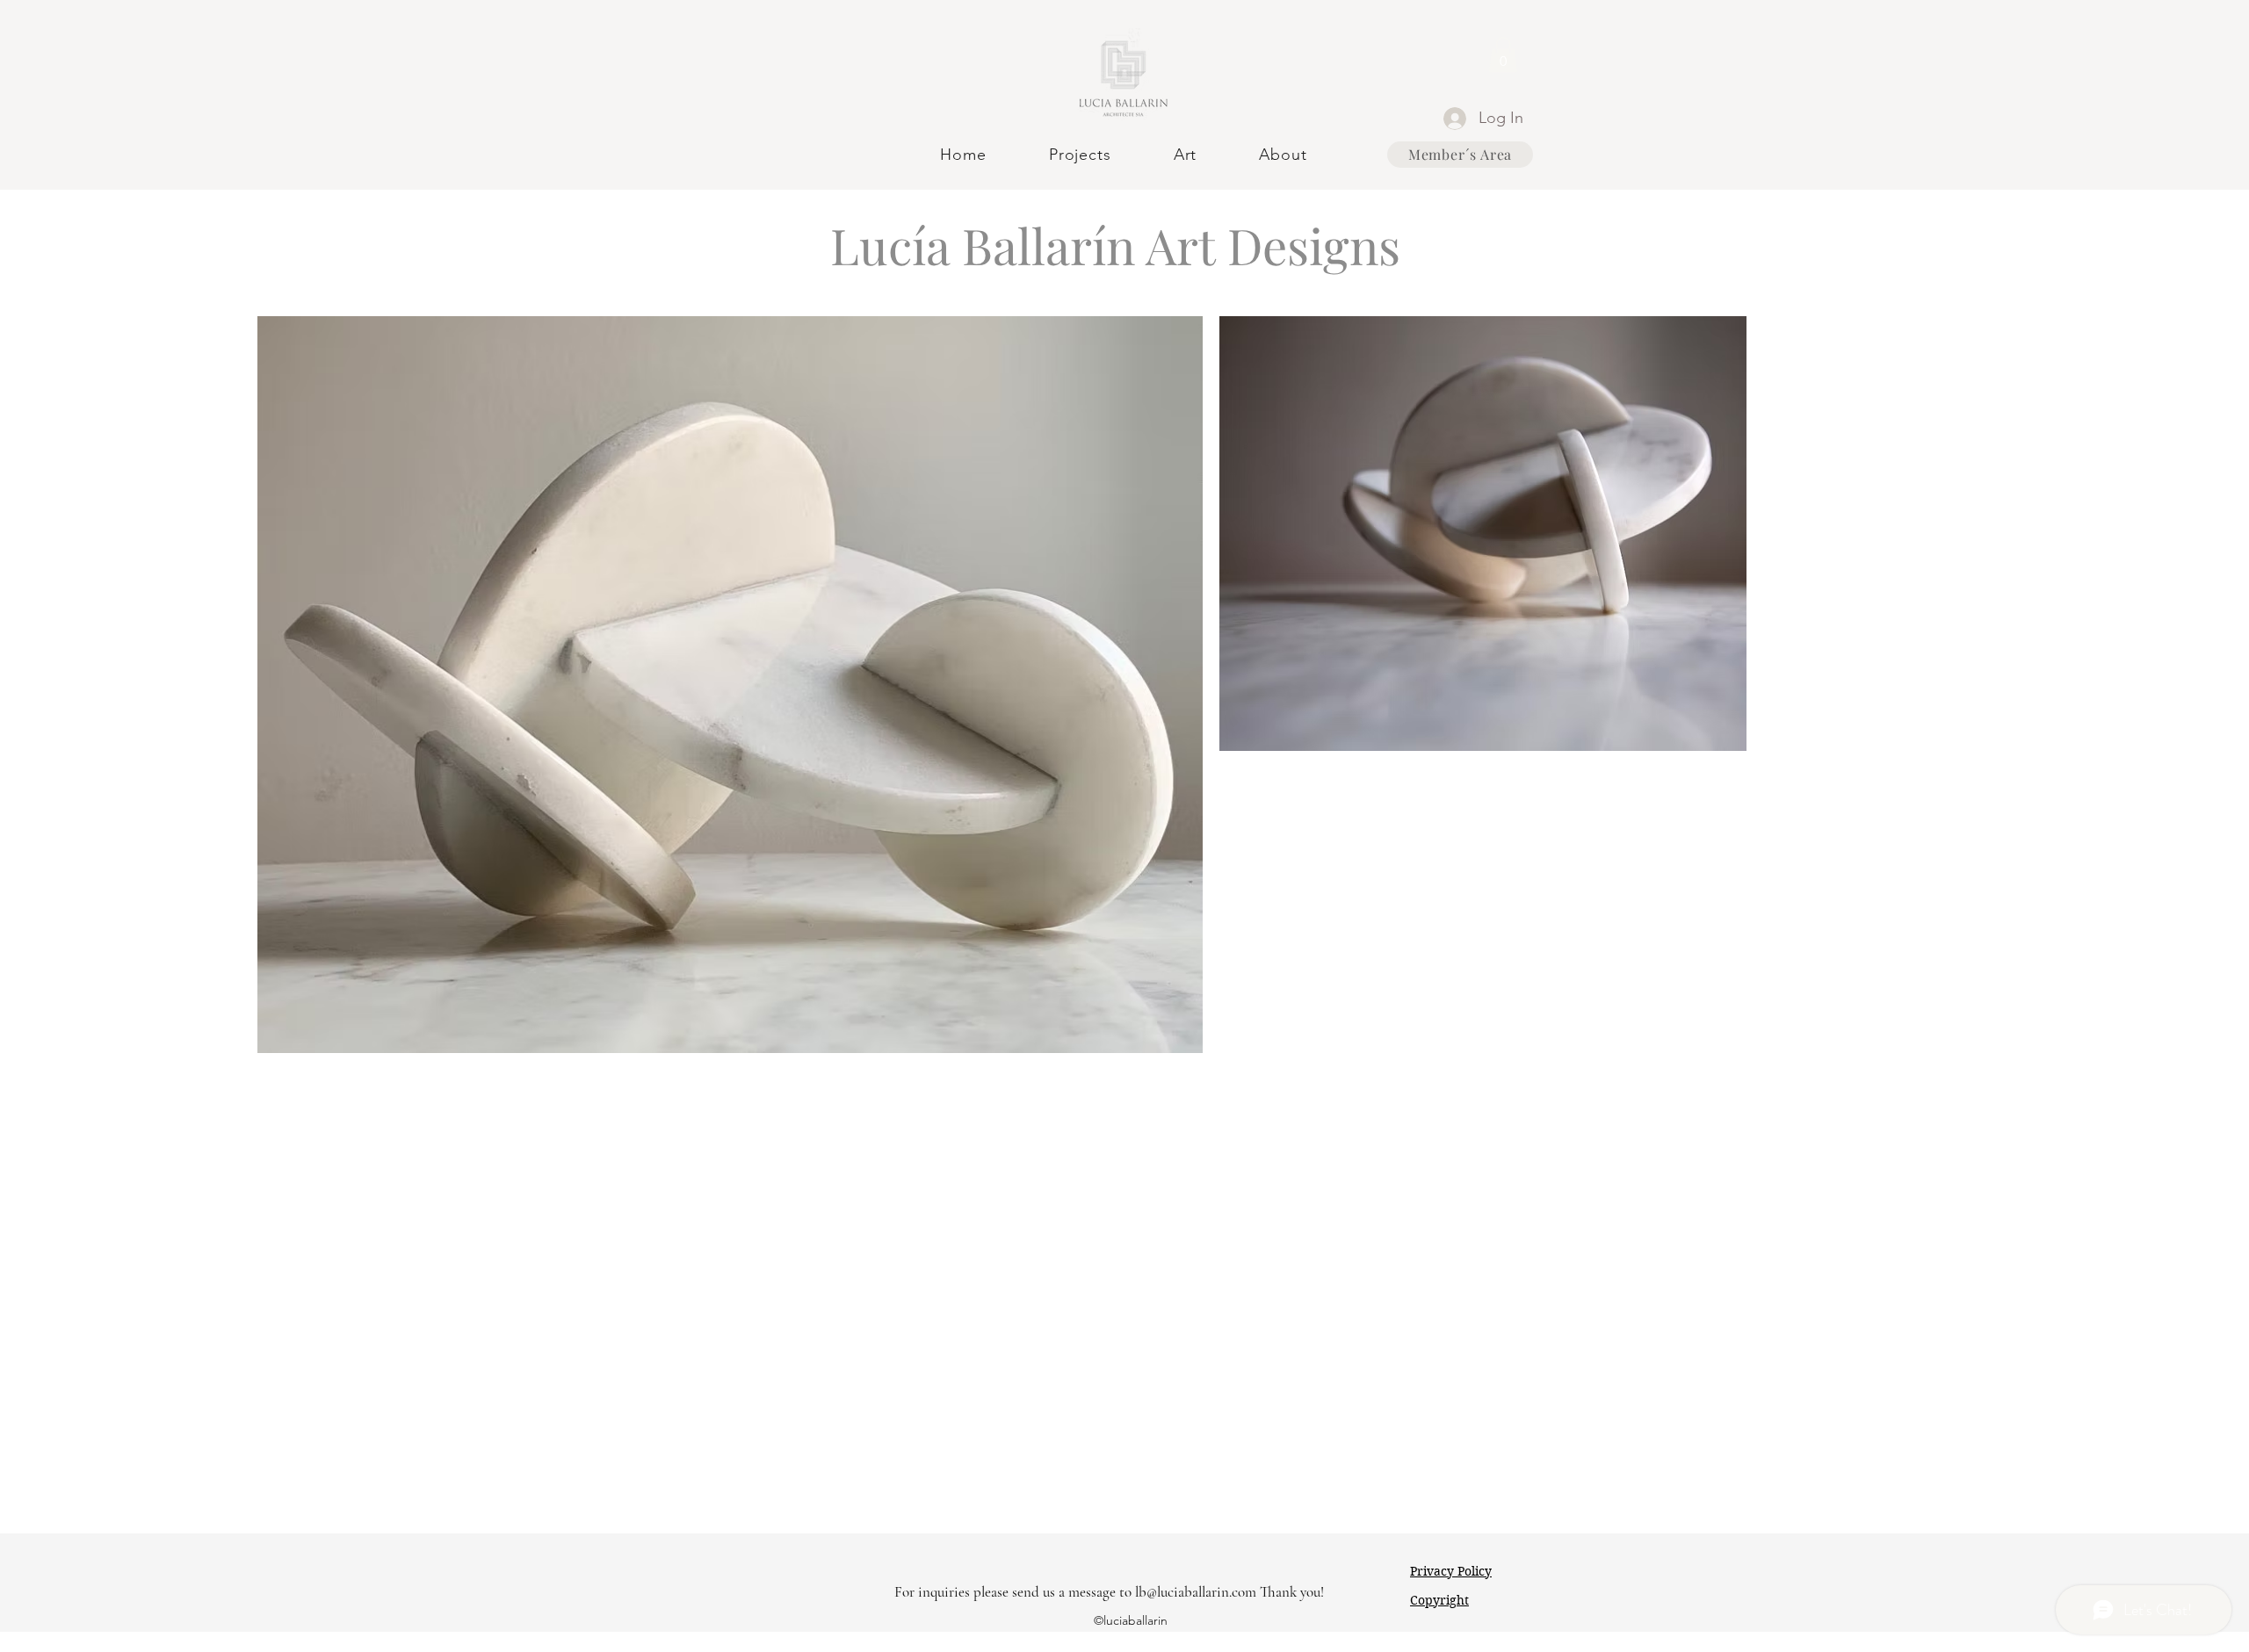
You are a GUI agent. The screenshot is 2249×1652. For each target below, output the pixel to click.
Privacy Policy (1451, 1571)
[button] (1503, 55)
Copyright (1439, 1600)
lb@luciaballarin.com (1196, 1592)
